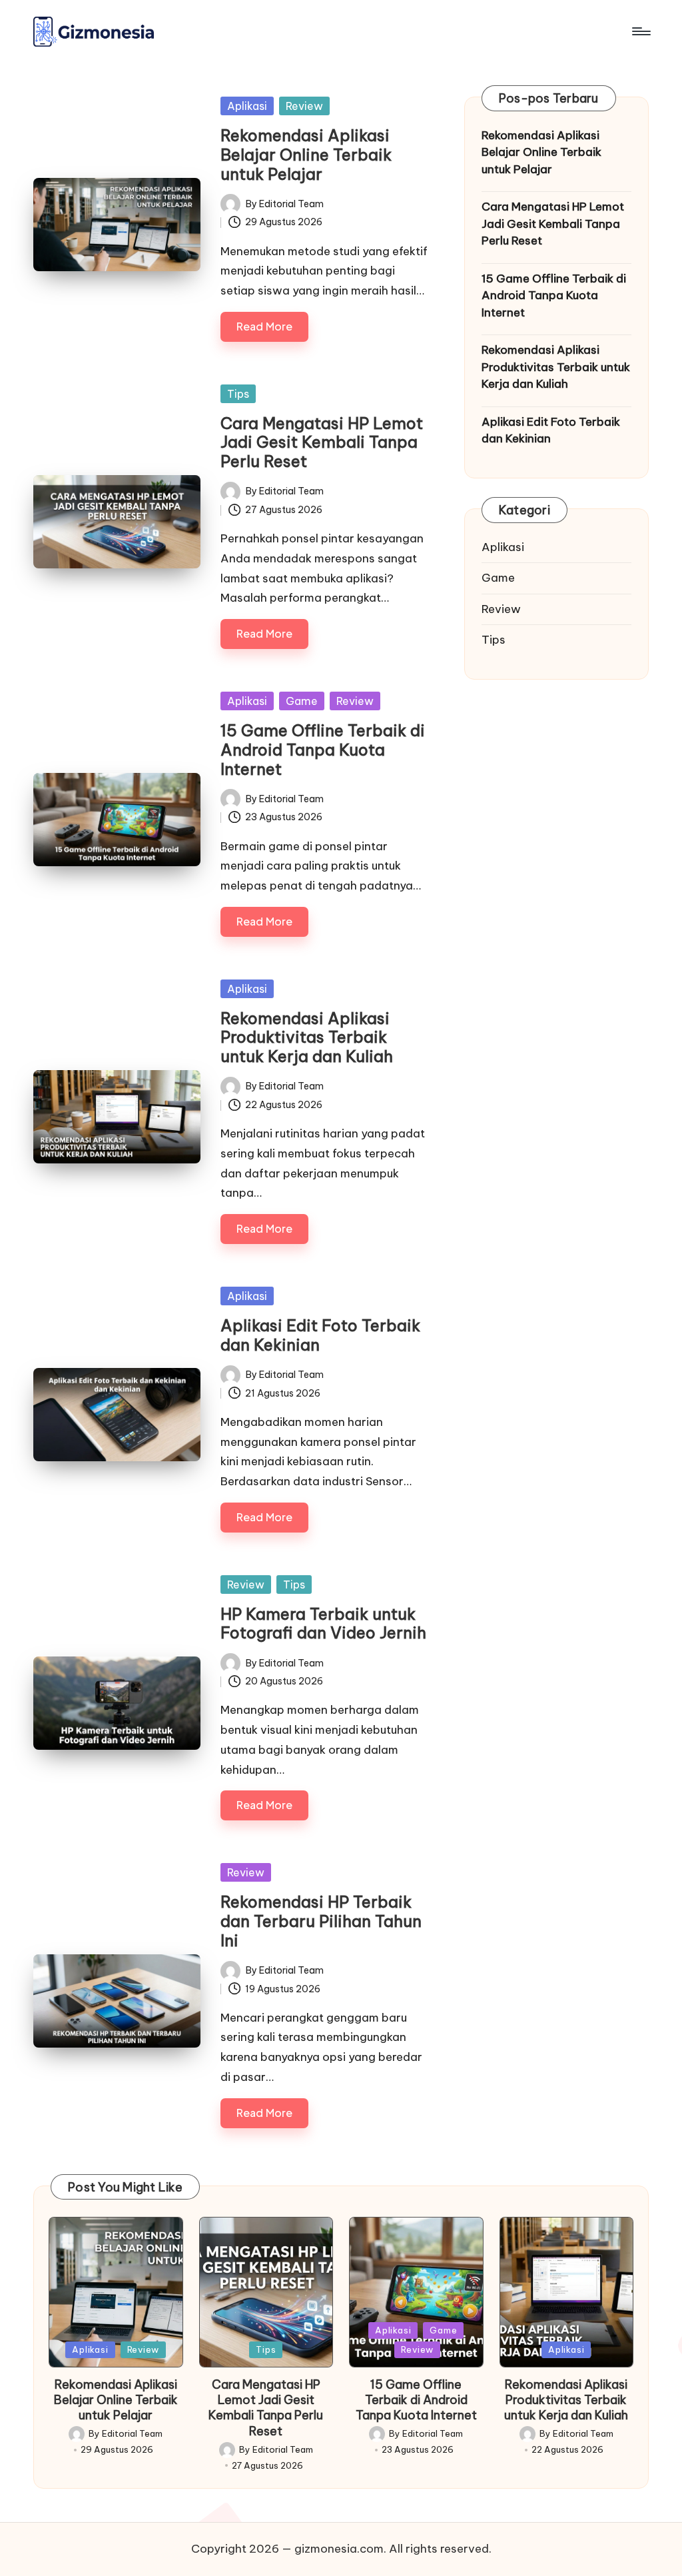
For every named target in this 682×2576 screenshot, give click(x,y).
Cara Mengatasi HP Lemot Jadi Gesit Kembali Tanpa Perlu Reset (322, 442)
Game (302, 701)
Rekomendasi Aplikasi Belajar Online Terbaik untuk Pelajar (306, 155)
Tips (238, 394)
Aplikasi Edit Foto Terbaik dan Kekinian (320, 1335)
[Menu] (640, 31)
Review (304, 106)
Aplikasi (247, 106)
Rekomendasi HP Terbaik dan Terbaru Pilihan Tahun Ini (321, 1921)
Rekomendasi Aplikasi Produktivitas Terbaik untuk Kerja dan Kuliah (307, 1037)
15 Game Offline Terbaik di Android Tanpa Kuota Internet (323, 750)
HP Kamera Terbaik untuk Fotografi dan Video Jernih (323, 1623)
